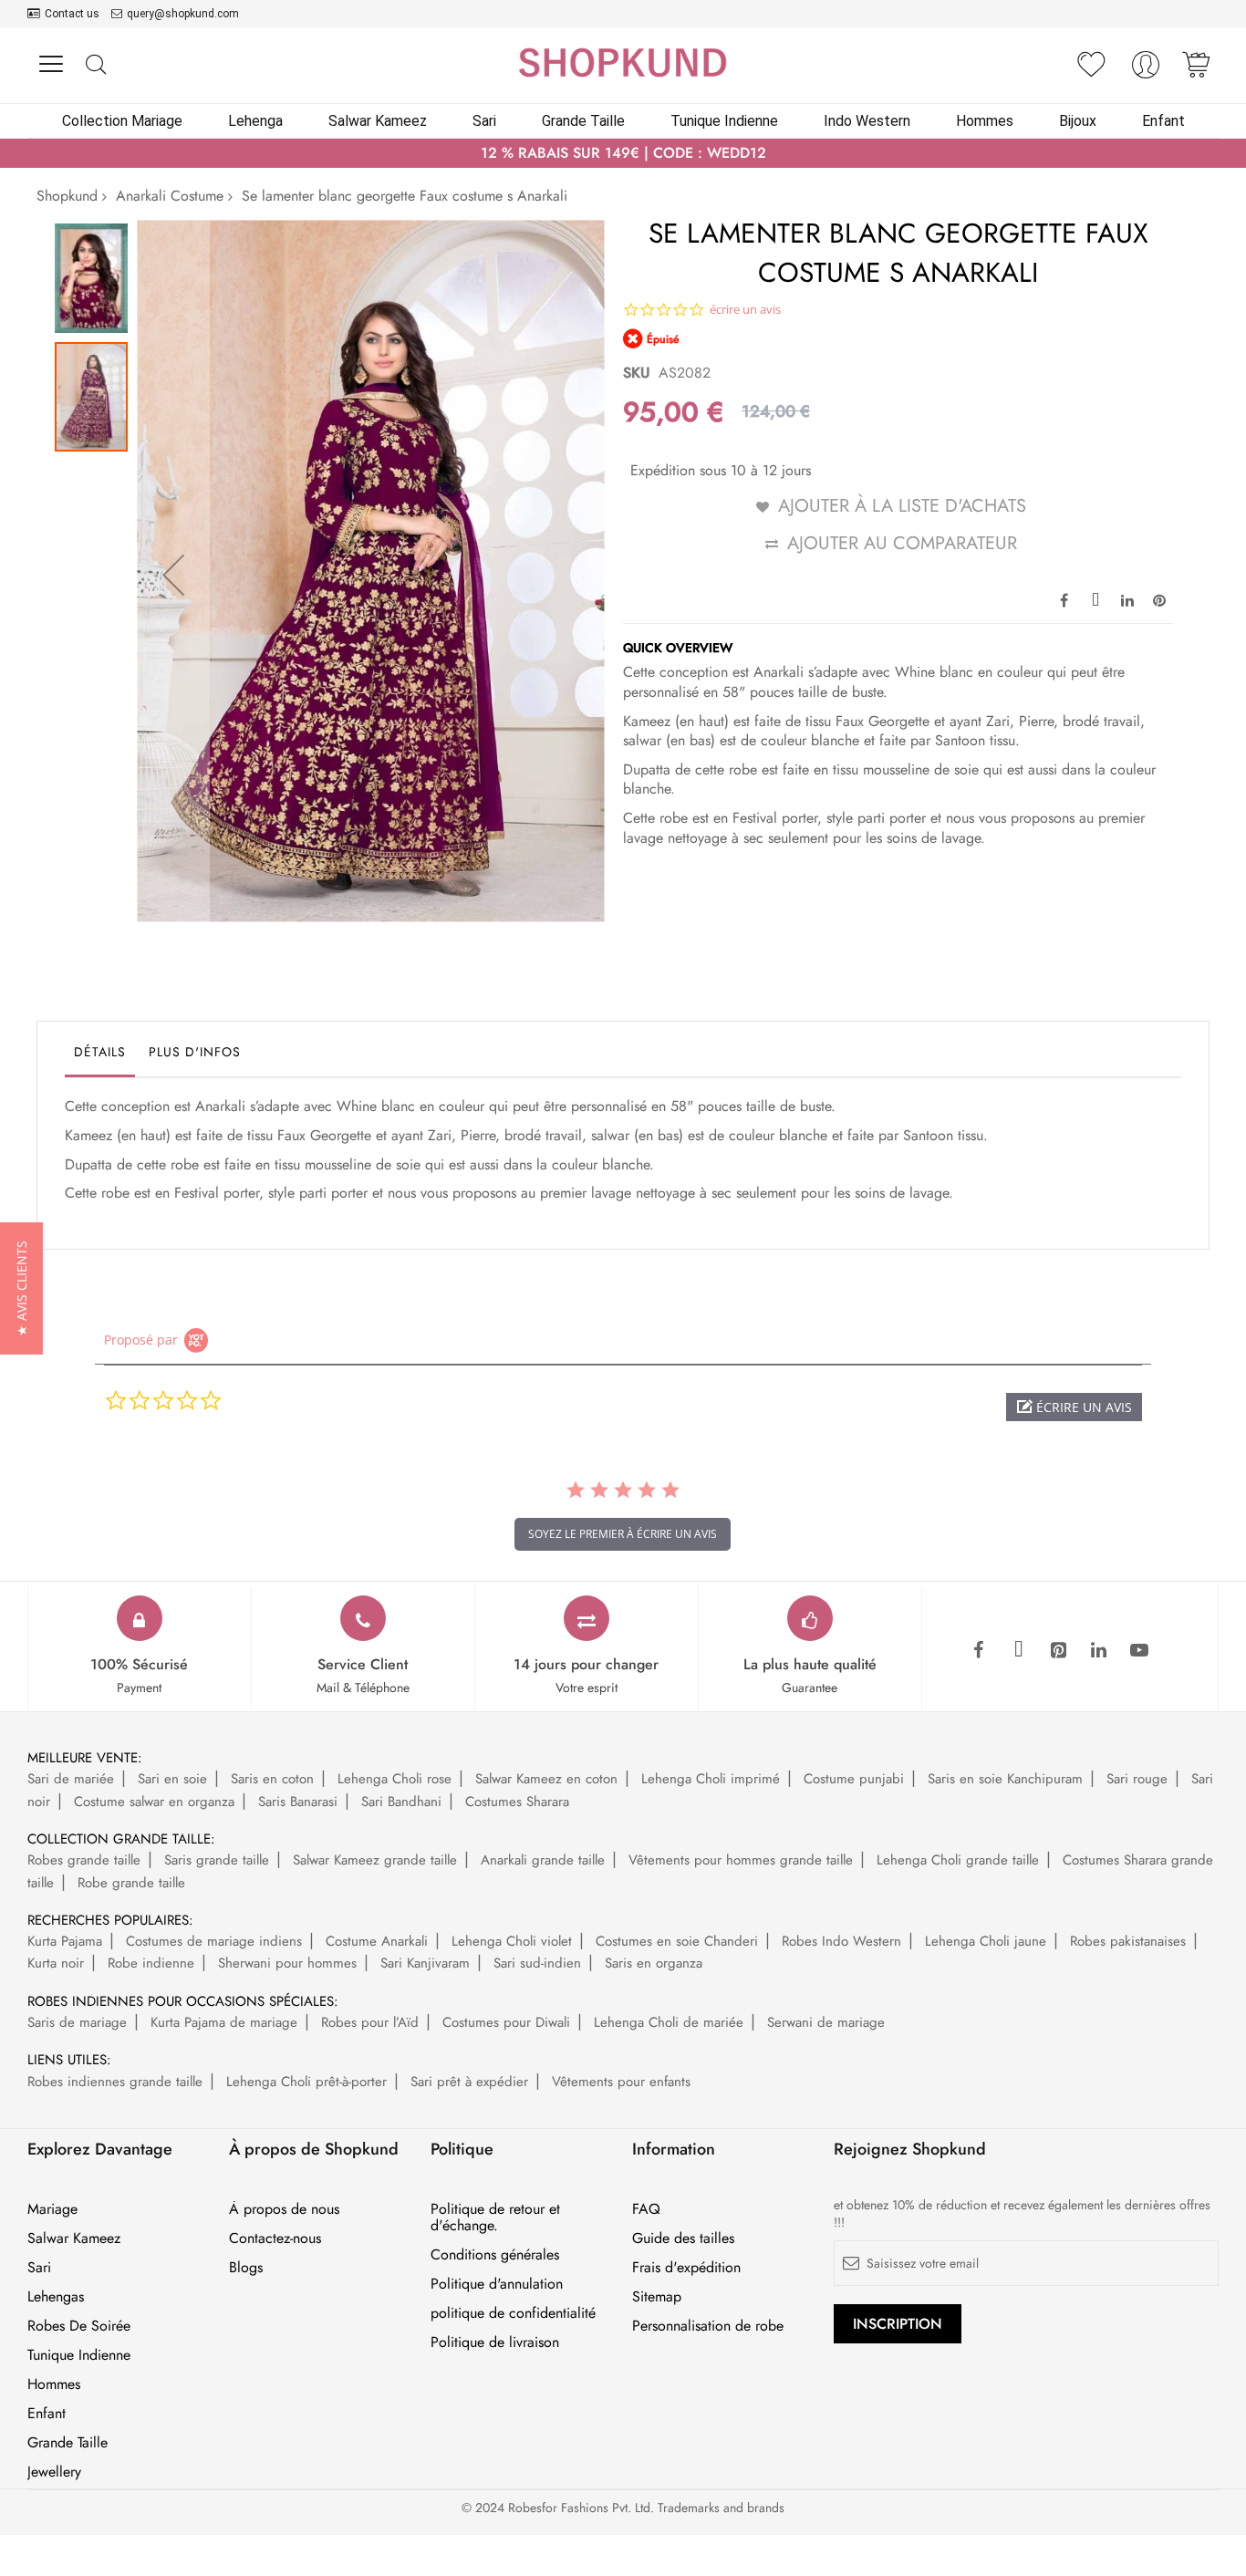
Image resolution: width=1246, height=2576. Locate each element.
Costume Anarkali (377, 1941)
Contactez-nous (275, 2238)
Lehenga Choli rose (395, 1779)
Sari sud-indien (537, 1963)
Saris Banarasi (298, 1802)
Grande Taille (67, 2443)
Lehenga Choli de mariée (669, 2022)
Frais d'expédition (686, 2268)
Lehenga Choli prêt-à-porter (306, 2082)
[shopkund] (623, 62)
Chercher (95, 65)
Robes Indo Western (841, 1941)
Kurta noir (56, 1963)
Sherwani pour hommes (287, 1963)
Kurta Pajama (65, 1941)
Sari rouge (1137, 1779)
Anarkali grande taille (543, 1860)
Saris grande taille (217, 1860)
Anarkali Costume (170, 196)
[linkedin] (1099, 1651)
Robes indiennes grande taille (115, 2082)
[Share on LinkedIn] (1127, 599)
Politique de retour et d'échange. (495, 2218)
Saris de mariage (77, 2022)
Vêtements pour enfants (621, 2082)
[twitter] (1019, 1651)
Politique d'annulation (497, 2284)
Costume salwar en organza (154, 1802)
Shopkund (67, 196)
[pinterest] (1059, 1651)
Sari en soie (172, 1779)
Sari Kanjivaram (425, 1963)
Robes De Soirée (79, 2326)
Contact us (72, 14)
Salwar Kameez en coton (546, 1779)
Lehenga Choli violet (512, 1941)
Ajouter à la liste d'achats (902, 506)
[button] (173, 574)
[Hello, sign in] (1146, 70)
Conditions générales (495, 2255)
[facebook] (979, 1651)
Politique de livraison (495, 2342)
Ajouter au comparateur (902, 543)
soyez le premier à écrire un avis (623, 1534)
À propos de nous (284, 2209)
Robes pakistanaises (1128, 1941)
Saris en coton (272, 1779)
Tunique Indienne (79, 2355)
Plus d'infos (195, 1052)
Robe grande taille (131, 1883)
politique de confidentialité (513, 2313)
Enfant (47, 2414)
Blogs (246, 2268)
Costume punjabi (854, 1779)
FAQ (646, 2209)
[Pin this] (1159, 599)
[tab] (100, 1056)
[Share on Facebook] (1064, 599)
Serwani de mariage (826, 2022)
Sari (39, 2268)
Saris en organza (654, 1963)
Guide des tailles (683, 2238)
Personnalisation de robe (708, 2326)
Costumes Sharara (517, 1802)
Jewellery (54, 2472)
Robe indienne (151, 1963)
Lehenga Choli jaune (986, 1941)
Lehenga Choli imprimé (711, 1779)
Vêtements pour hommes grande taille (741, 1860)
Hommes (54, 2384)
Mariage (52, 2209)
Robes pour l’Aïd (370, 2022)
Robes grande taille (84, 1860)
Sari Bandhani (401, 1802)
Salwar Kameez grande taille (375, 1860)
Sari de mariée (71, 1779)
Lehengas (56, 2297)
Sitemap (657, 2297)
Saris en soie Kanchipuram (1005, 1779)
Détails (100, 1052)
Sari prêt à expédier (469, 2082)
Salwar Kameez (74, 2238)
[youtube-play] (1139, 1651)
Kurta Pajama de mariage (224, 2022)
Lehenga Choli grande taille (958, 1860)
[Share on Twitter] (1095, 599)
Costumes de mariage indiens (214, 1941)
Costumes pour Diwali (506, 2022)
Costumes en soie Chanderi (677, 1941)
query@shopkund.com (183, 14)
